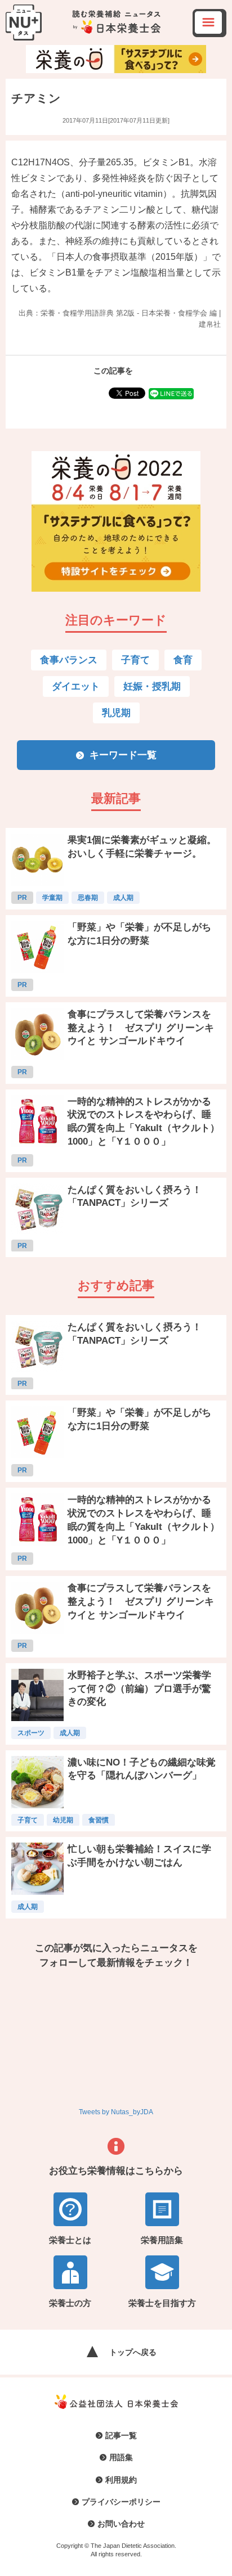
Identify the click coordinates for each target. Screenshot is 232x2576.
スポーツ (31, 1733)
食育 (183, 660)
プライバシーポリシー (121, 2502)
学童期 (52, 898)
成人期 (123, 898)
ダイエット (76, 686)
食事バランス (69, 660)
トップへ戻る (133, 2352)
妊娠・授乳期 (152, 686)
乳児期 (116, 713)
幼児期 (63, 1820)
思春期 (88, 898)
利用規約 (121, 2480)
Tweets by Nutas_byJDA (116, 2112)
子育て (135, 660)
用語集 (121, 2457)
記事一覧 (121, 2435)
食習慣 (99, 1820)
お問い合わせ (121, 2524)
